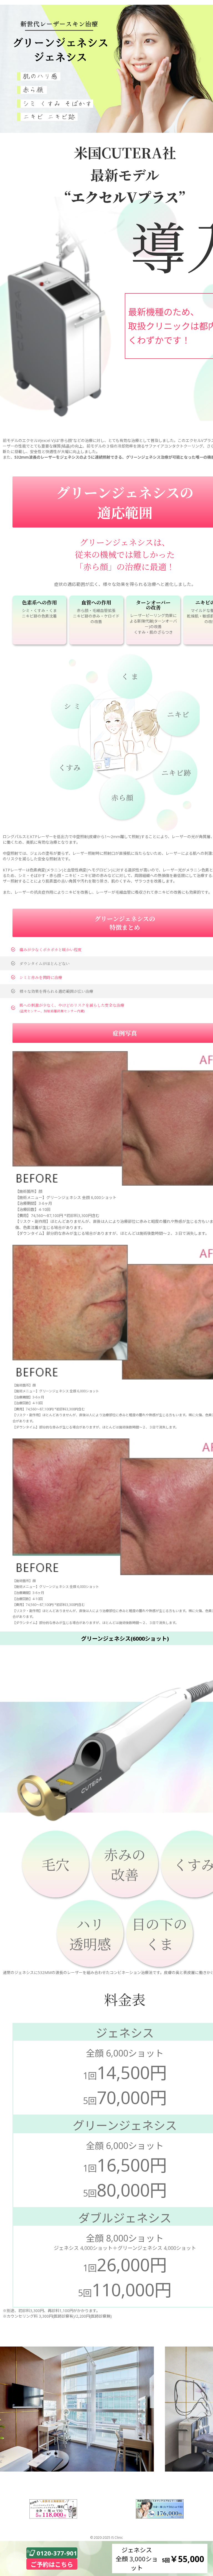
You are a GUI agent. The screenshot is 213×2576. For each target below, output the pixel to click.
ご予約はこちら (52, 2564)
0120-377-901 (57, 2553)
